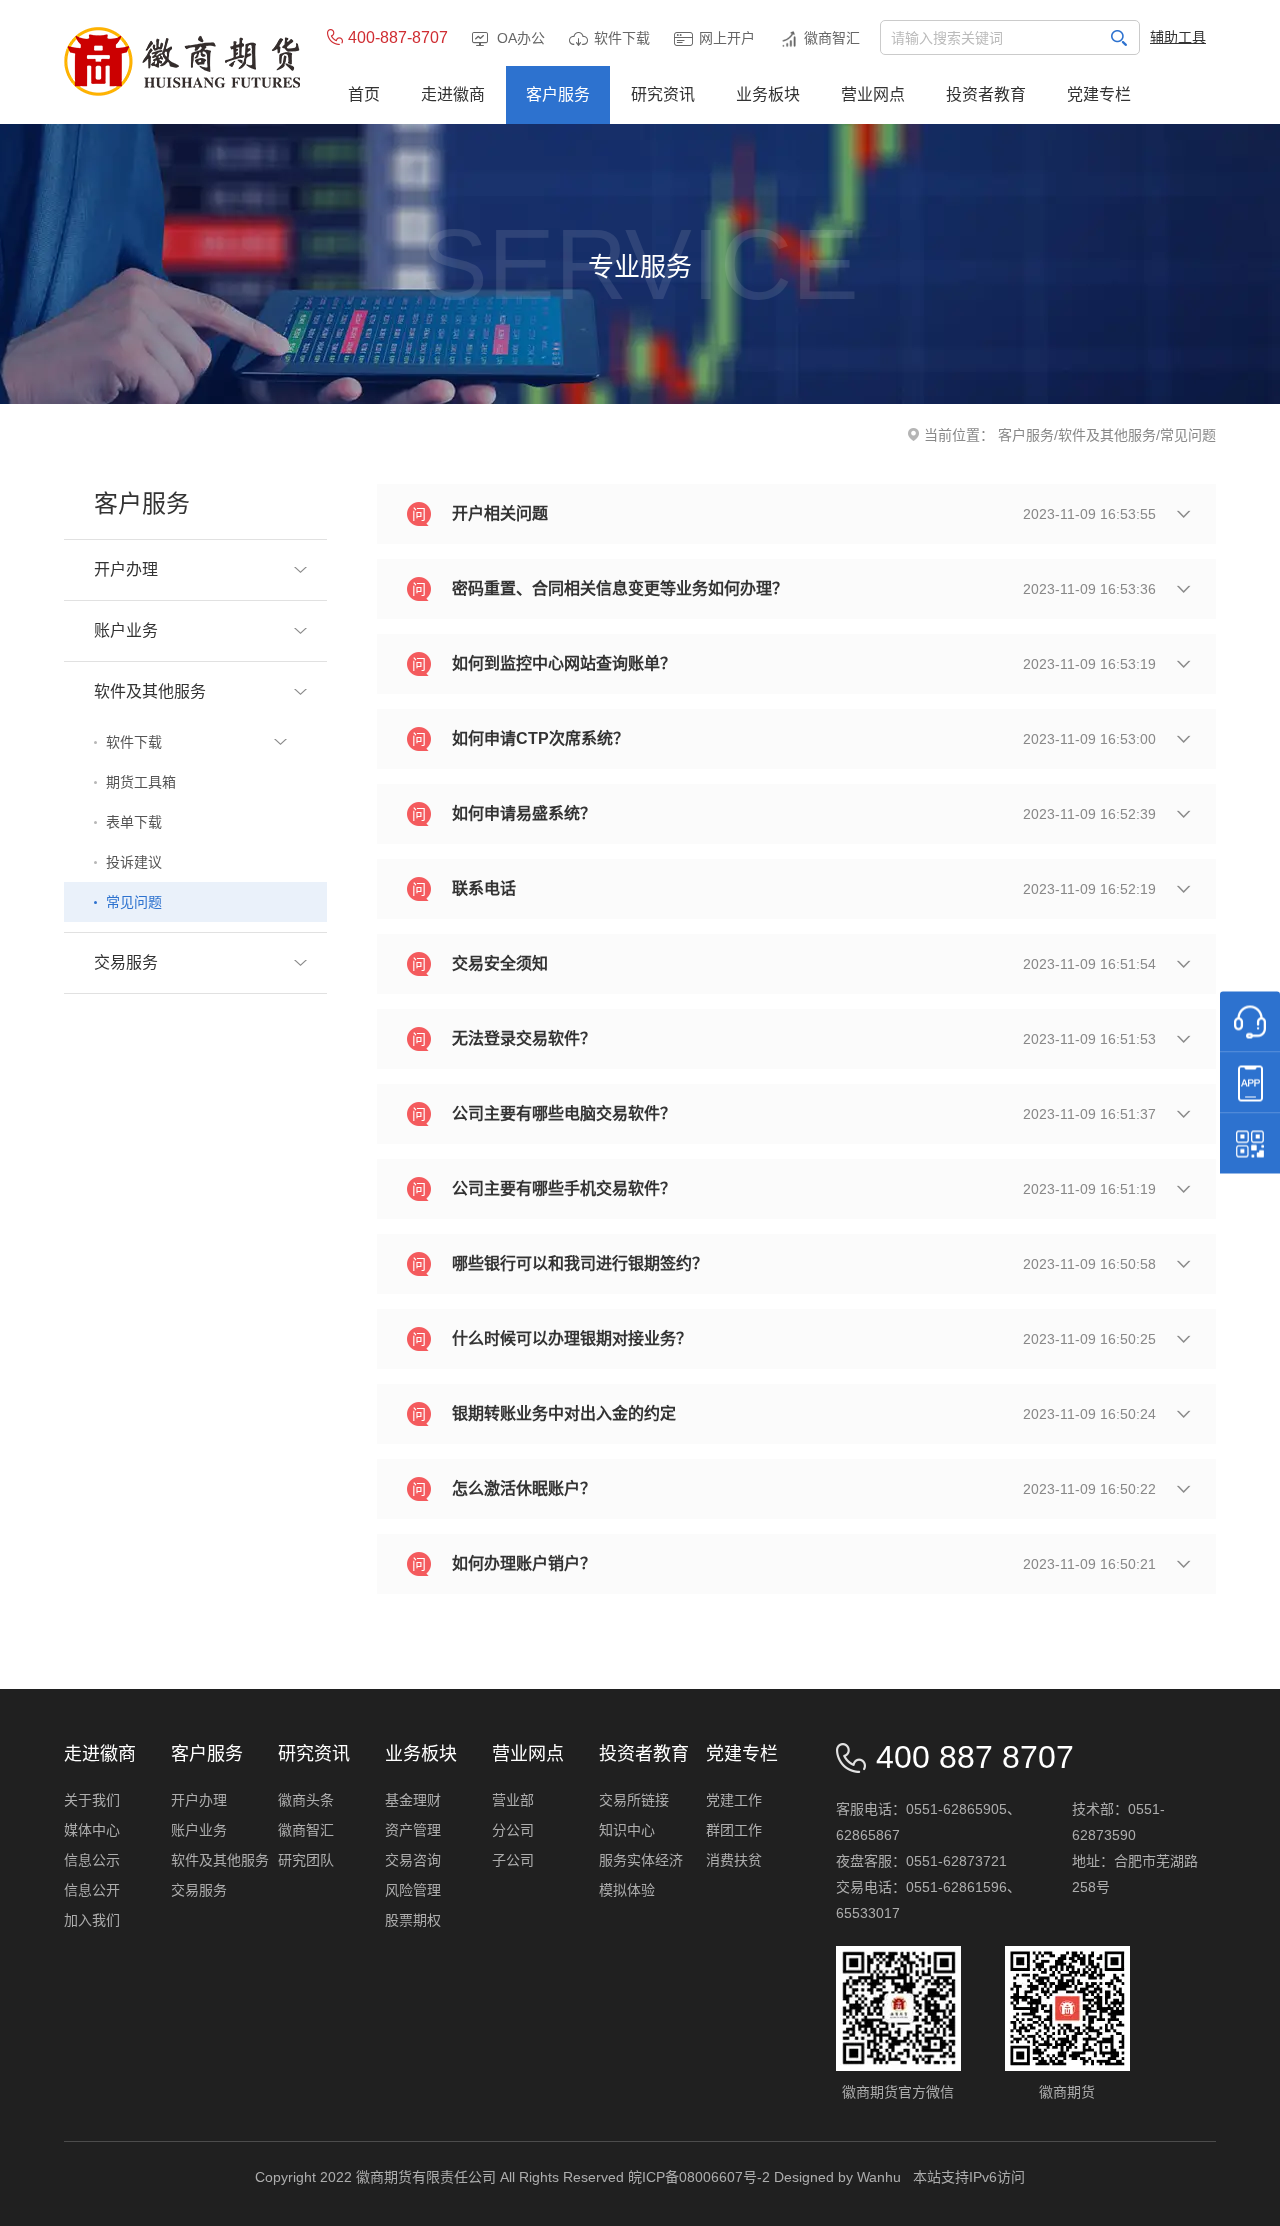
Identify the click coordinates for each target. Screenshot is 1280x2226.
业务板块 (421, 1754)
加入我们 (92, 1920)
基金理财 (413, 1800)
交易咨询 (413, 1860)
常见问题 (134, 902)
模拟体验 (627, 1890)
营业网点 (528, 1754)
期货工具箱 (141, 782)
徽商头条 (306, 1800)
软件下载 (622, 38)
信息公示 (92, 1860)
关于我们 (92, 1800)
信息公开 (92, 1890)
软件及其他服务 (1107, 435)
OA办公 (521, 38)
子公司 (513, 1860)
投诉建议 (134, 862)
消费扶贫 (734, 1860)
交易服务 (199, 1890)
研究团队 (306, 1860)
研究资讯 (314, 1754)
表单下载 (134, 822)
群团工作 (734, 1830)
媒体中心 (92, 1830)
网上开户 (727, 38)
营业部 (513, 1800)
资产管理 (413, 1830)
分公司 (513, 1830)
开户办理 (199, 1800)
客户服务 (1026, 435)
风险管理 (413, 1890)
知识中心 (627, 1830)
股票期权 (413, 1920)
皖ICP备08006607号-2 (699, 2177)
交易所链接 (634, 1800)
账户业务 (199, 1830)
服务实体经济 (641, 1860)
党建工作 (734, 1800)
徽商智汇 (832, 38)
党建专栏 (742, 1754)
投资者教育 (644, 1754)
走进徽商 (100, 1754)
